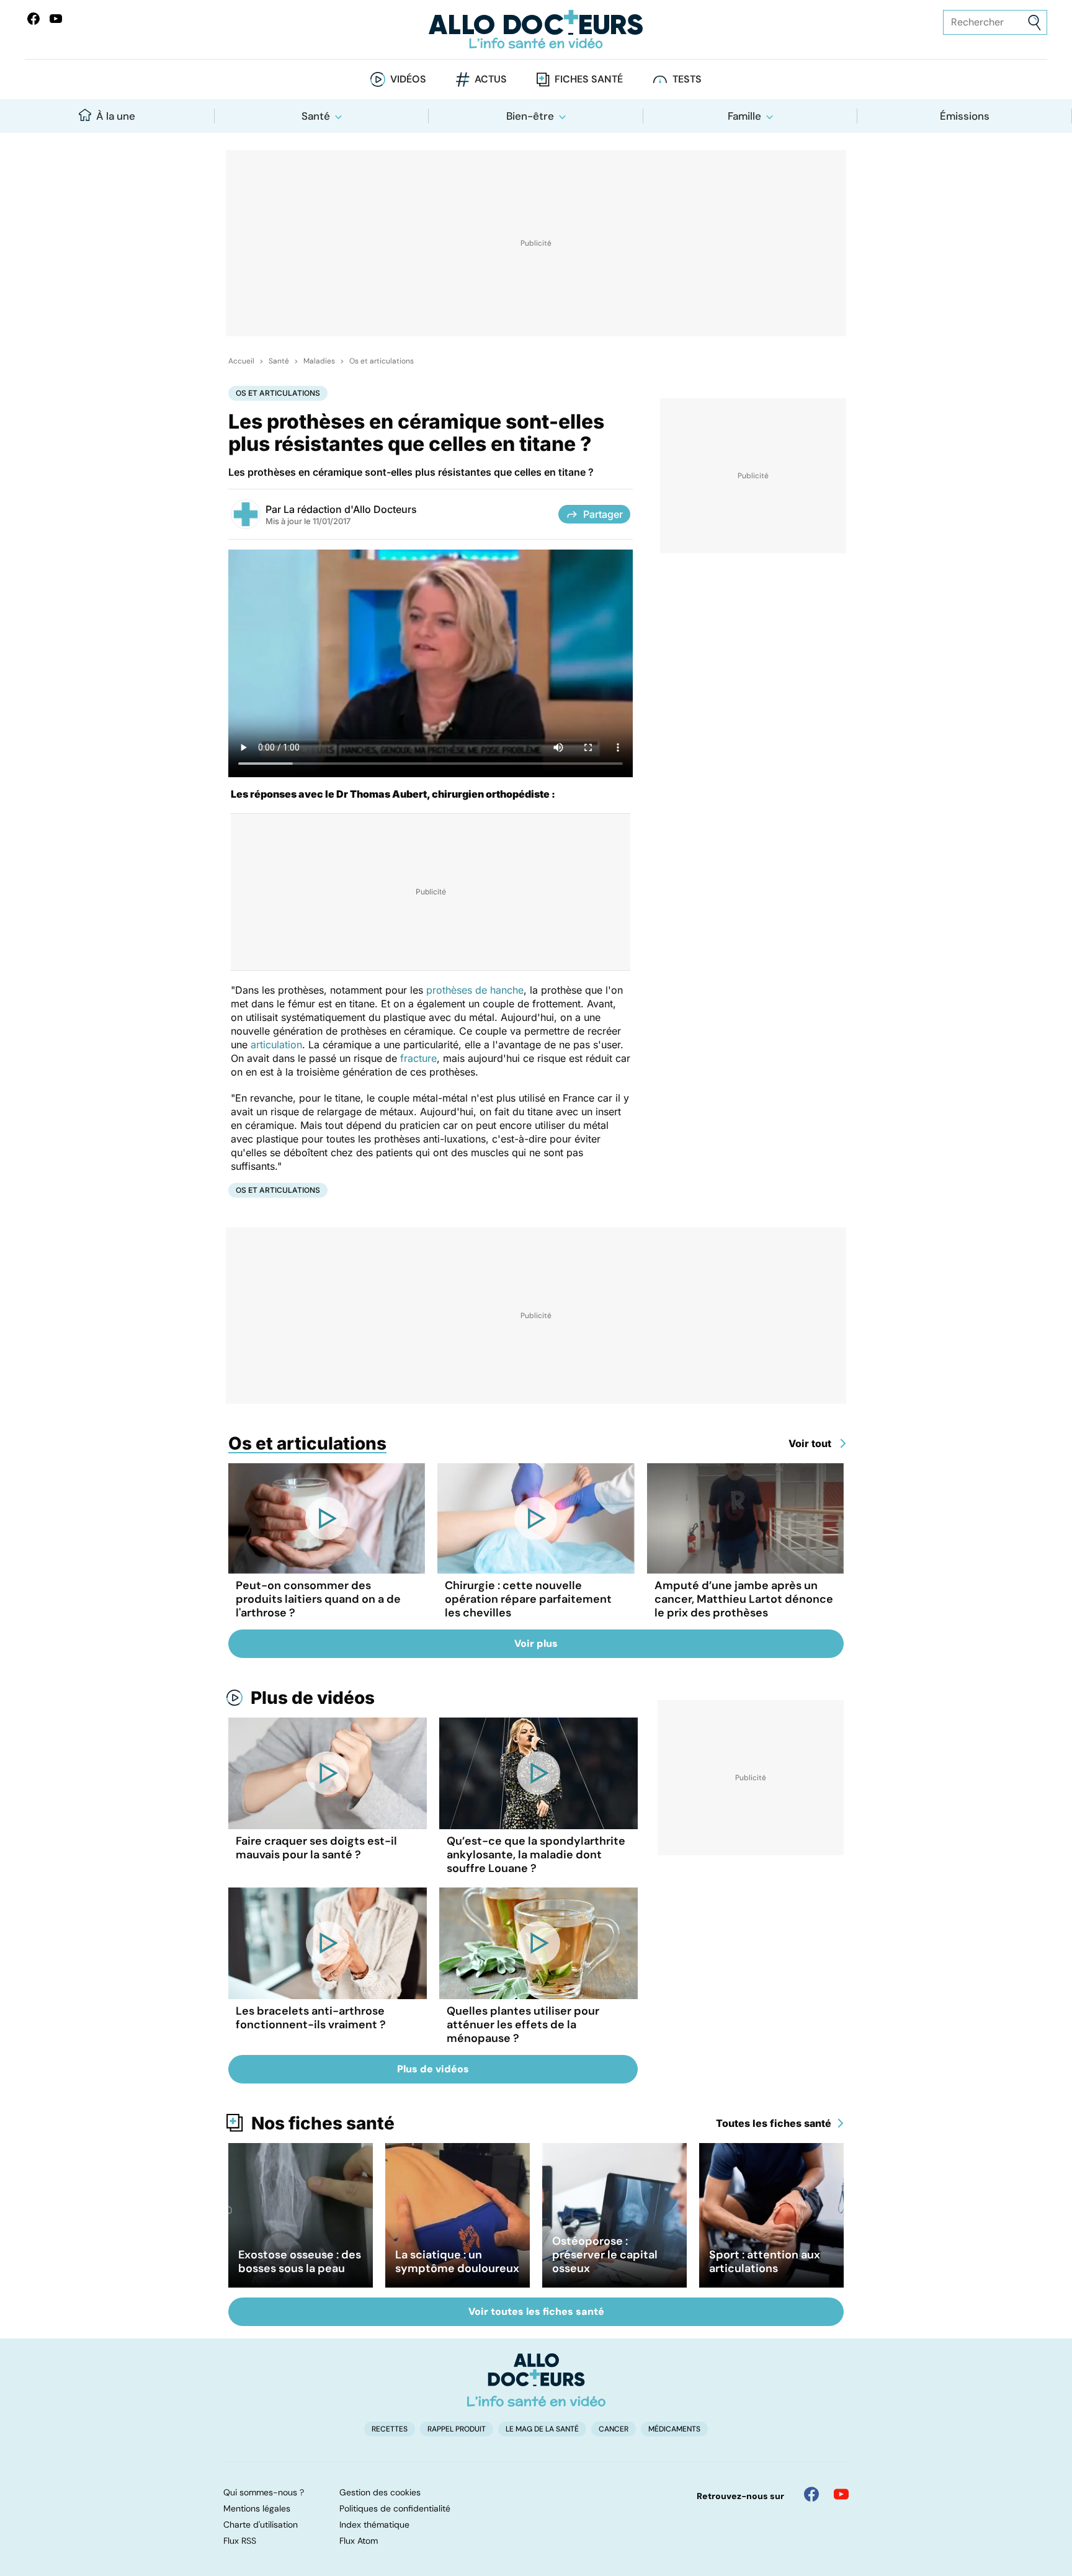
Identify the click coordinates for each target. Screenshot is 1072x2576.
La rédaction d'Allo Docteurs (350, 509)
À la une (116, 116)
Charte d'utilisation (261, 2525)
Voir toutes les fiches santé (536, 2311)
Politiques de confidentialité (395, 2508)
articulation (276, 1045)
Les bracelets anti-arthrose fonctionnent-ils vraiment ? (311, 2018)
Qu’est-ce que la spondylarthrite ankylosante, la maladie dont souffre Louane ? (536, 1855)
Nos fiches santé (323, 2123)
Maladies (319, 361)
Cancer (614, 2429)
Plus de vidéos (313, 1698)
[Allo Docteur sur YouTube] (841, 2494)
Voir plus (536, 1643)
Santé (316, 116)
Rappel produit (457, 2429)
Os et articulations (382, 361)
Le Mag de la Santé (542, 2429)
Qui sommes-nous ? (264, 2492)
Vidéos (408, 79)
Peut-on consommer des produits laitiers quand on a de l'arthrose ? (318, 1599)
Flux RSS (240, 2541)
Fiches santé (589, 79)
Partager (603, 514)
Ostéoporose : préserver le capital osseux (605, 2255)
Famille (744, 116)
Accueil (241, 361)
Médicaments (674, 2429)
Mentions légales (257, 2508)
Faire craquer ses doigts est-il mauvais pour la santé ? (316, 1848)
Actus (491, 79)
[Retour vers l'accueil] (536, 29)
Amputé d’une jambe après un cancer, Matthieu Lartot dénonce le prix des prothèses (744, 1599)
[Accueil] (536, 2380)
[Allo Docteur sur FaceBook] (33, 19)
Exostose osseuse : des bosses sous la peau (300, 2262)
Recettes (390, 2429)
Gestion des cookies (380, 2492)
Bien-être (530, 116)
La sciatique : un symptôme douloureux (457, 2262)
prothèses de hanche (475, 990)
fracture (418, 1058)
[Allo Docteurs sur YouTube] (56, 19)
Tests (687, 79)
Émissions (965, 116)
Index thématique (374, 2525)
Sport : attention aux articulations (765, 2262)
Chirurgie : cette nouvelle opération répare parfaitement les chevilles (528, 1599)
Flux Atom (359, 2541)
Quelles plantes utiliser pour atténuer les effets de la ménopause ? (523, 2025)
